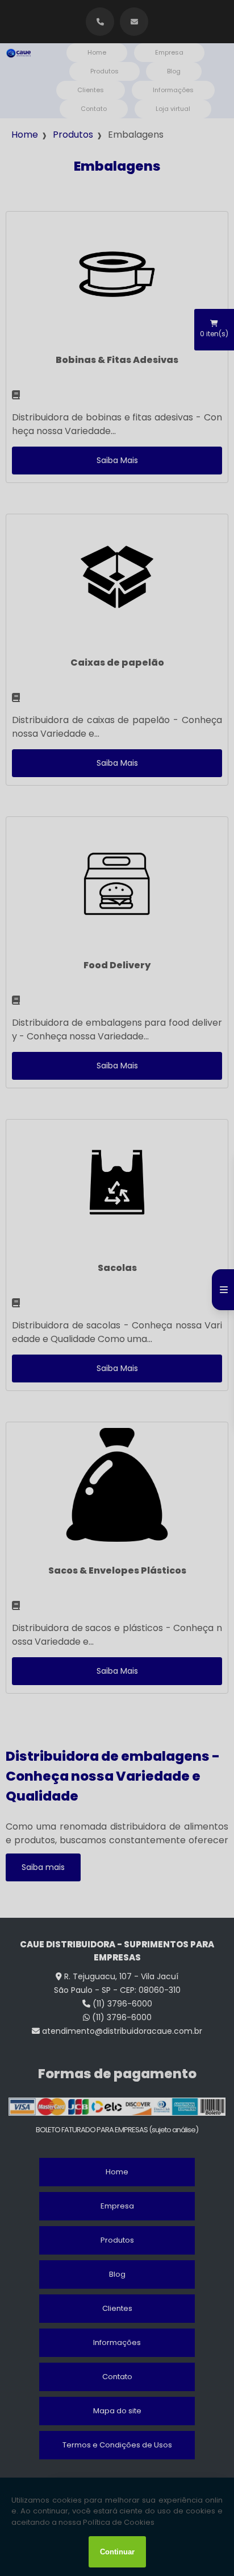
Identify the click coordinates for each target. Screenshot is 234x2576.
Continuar (117, 2552)
